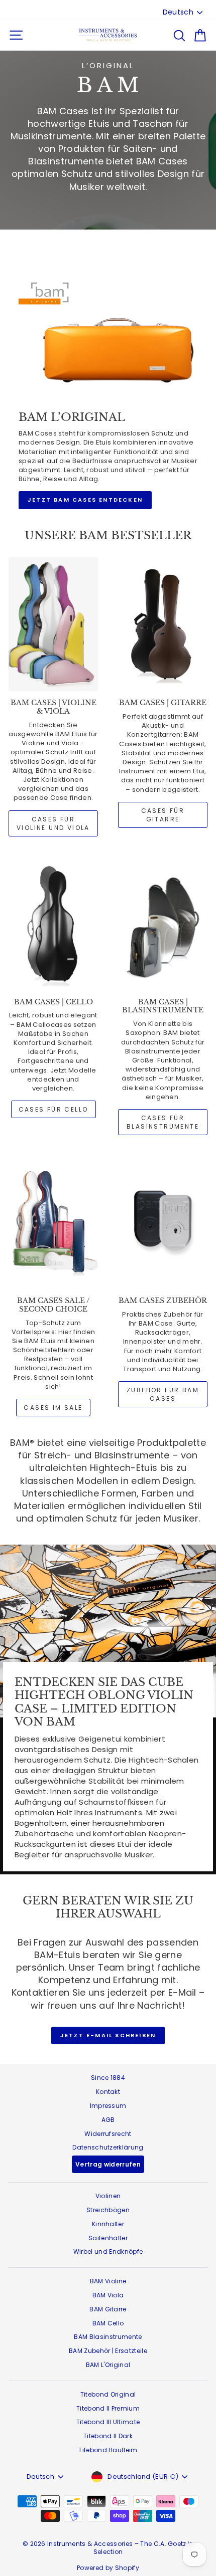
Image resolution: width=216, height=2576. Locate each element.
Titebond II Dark (108, 2436)
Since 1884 (108, 2078)
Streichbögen (108, 2210)
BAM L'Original (108, 2365)
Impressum (108, 2106)
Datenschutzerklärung (108, 2147)
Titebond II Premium (108, 2408)
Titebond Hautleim (108, 2450)
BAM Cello (108, 2323)
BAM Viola (108, 2295)
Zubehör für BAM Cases (163, 1394)
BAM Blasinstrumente (108, 2337)
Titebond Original (108, 2394)
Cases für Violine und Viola (53, 823)
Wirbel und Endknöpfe (108, 2251)
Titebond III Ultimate (108, 2422)
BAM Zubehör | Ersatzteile (108, 2351)
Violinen (108, 2196)
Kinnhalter (108, 2224)
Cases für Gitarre (163, 815)
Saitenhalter (108, 2238)
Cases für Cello (53, 1109)
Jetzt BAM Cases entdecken (85, 500)
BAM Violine (108, 2281)
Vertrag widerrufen (108, 2164)
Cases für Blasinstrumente (163, 1122)
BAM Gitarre (108, 2309)
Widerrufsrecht (108, 2134)
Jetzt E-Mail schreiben (108, 2035)
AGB (108, 2120)
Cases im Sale (53, 1408)
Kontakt (108, 2092)
